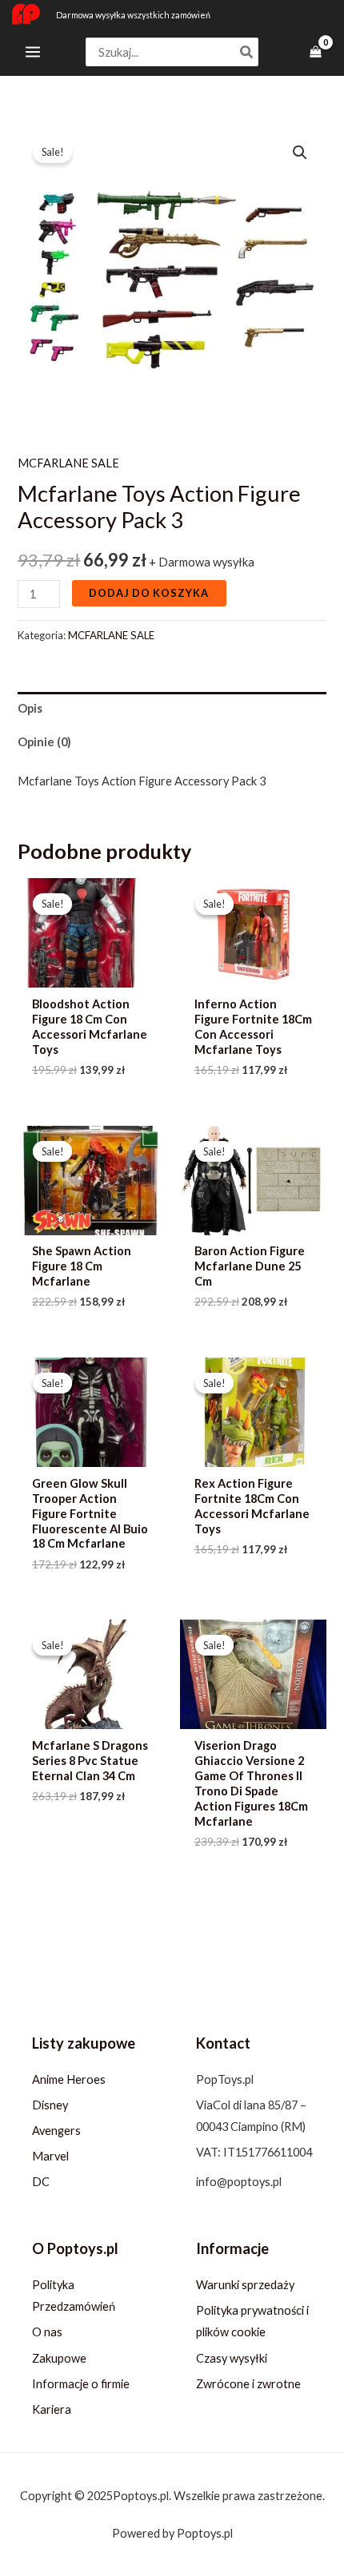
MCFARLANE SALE (68, 463)
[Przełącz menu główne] (33, 52)
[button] (300, 153)
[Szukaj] (247, 52)
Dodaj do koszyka (149, 593)
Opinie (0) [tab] (44, 742)
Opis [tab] (30, 708)
